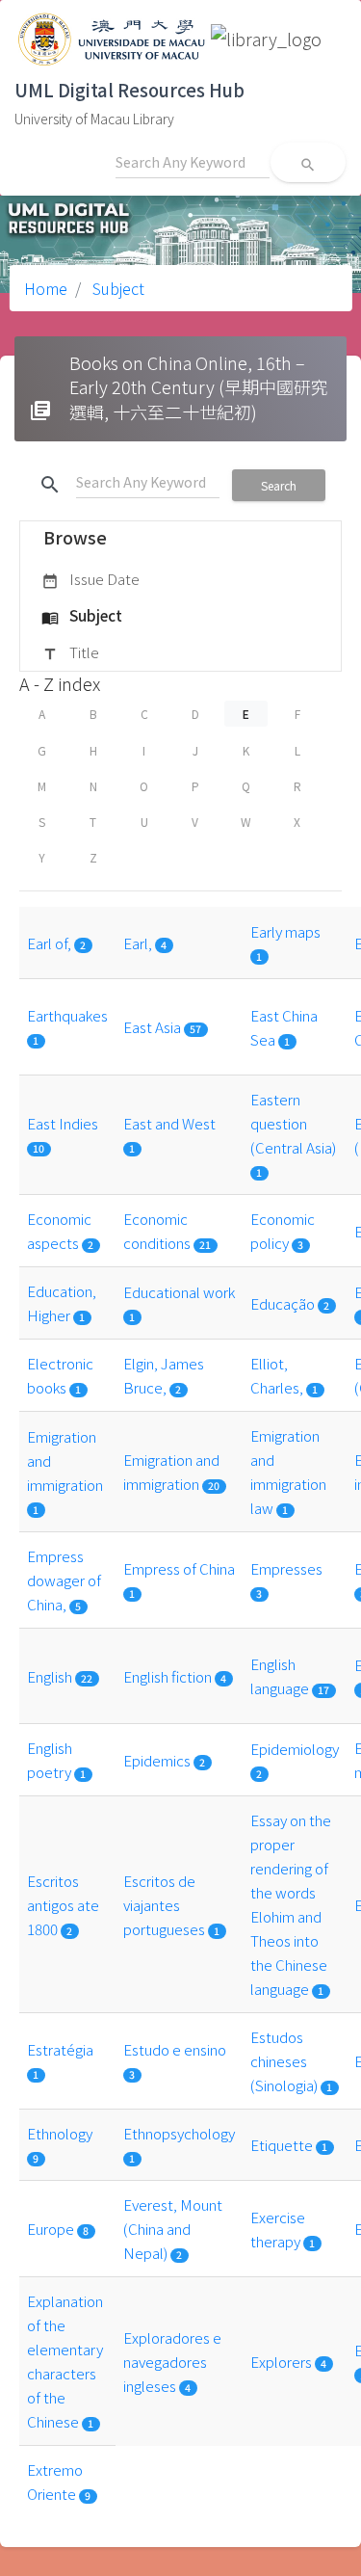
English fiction (169, 1676)
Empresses (286, 1568)
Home (46, 288)
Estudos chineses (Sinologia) (285, 2060)
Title (70, 652)
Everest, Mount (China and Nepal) (173, 2228)
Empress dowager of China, (64, 1580)
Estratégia (60, 2049)
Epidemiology (295, 1748)
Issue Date (90, 579)
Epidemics (158, 1760)
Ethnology (60, 2133)
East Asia (154, 1026)
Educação (284, 1303)
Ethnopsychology (179, 2133)
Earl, (139, 943)
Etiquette (283, 2144)
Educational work (179, 1291)
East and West (169, 1123)
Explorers (283, 2361)
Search (279, 485)
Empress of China (179, 1568)
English (51, 1676)
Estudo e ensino (175, 2049)
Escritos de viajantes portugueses (166, 1904)
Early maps (285, 931)
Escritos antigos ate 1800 (63, 1904)
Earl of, (51, 943)
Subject (116, 288)
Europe (52, 2228)
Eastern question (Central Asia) (293, 1123)
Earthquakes (67, 1015)
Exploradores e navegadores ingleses (172, 2361)
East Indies (63, 1123)
